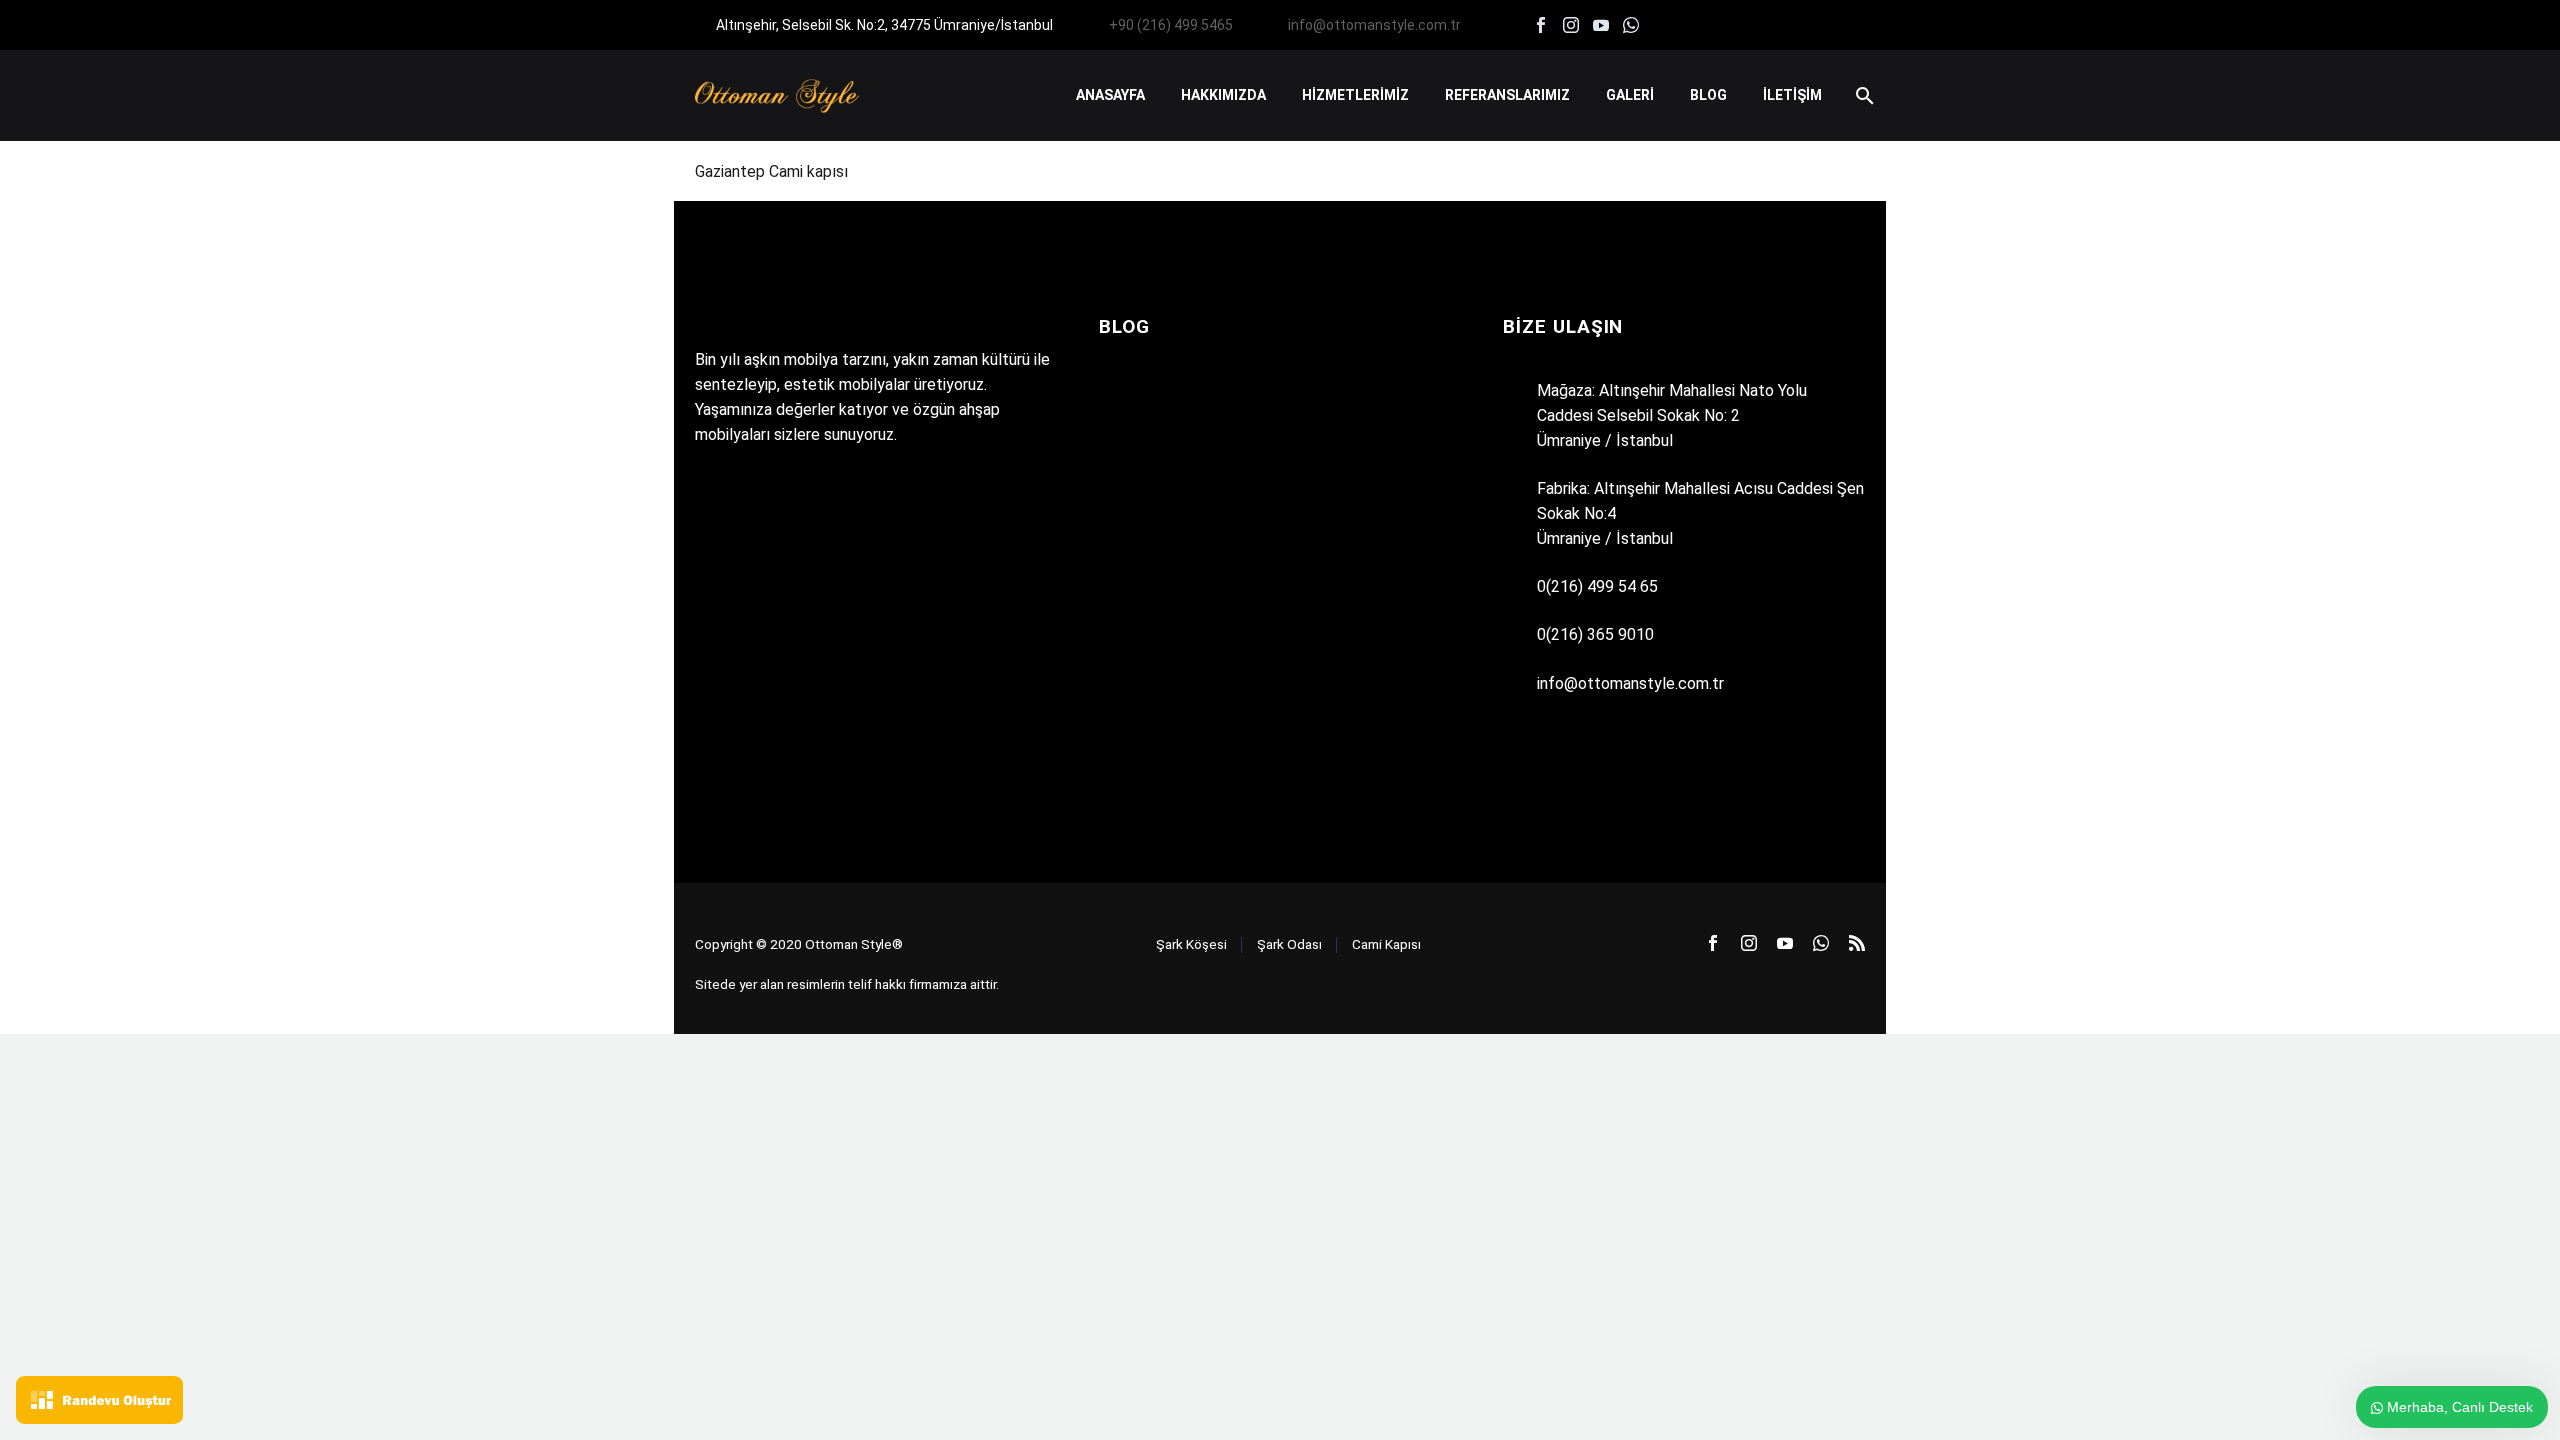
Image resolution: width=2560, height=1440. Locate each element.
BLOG (1708, 95)
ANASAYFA (1110, 95)
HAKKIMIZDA (1223, 95)
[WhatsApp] (1631, 25)
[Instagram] (1571, 25)
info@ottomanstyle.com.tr (1374, 25)
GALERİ (1630, 95)
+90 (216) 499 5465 (1171, 25)
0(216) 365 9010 (1595, 634)
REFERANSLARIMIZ (1507, 95)
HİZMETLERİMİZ (1355, 95)
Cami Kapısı (1386, 944)
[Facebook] (1541, 25)
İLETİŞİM (1792, 95)
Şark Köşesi (1191, 944)
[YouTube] (1601, 25)
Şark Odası (1289, 944)
